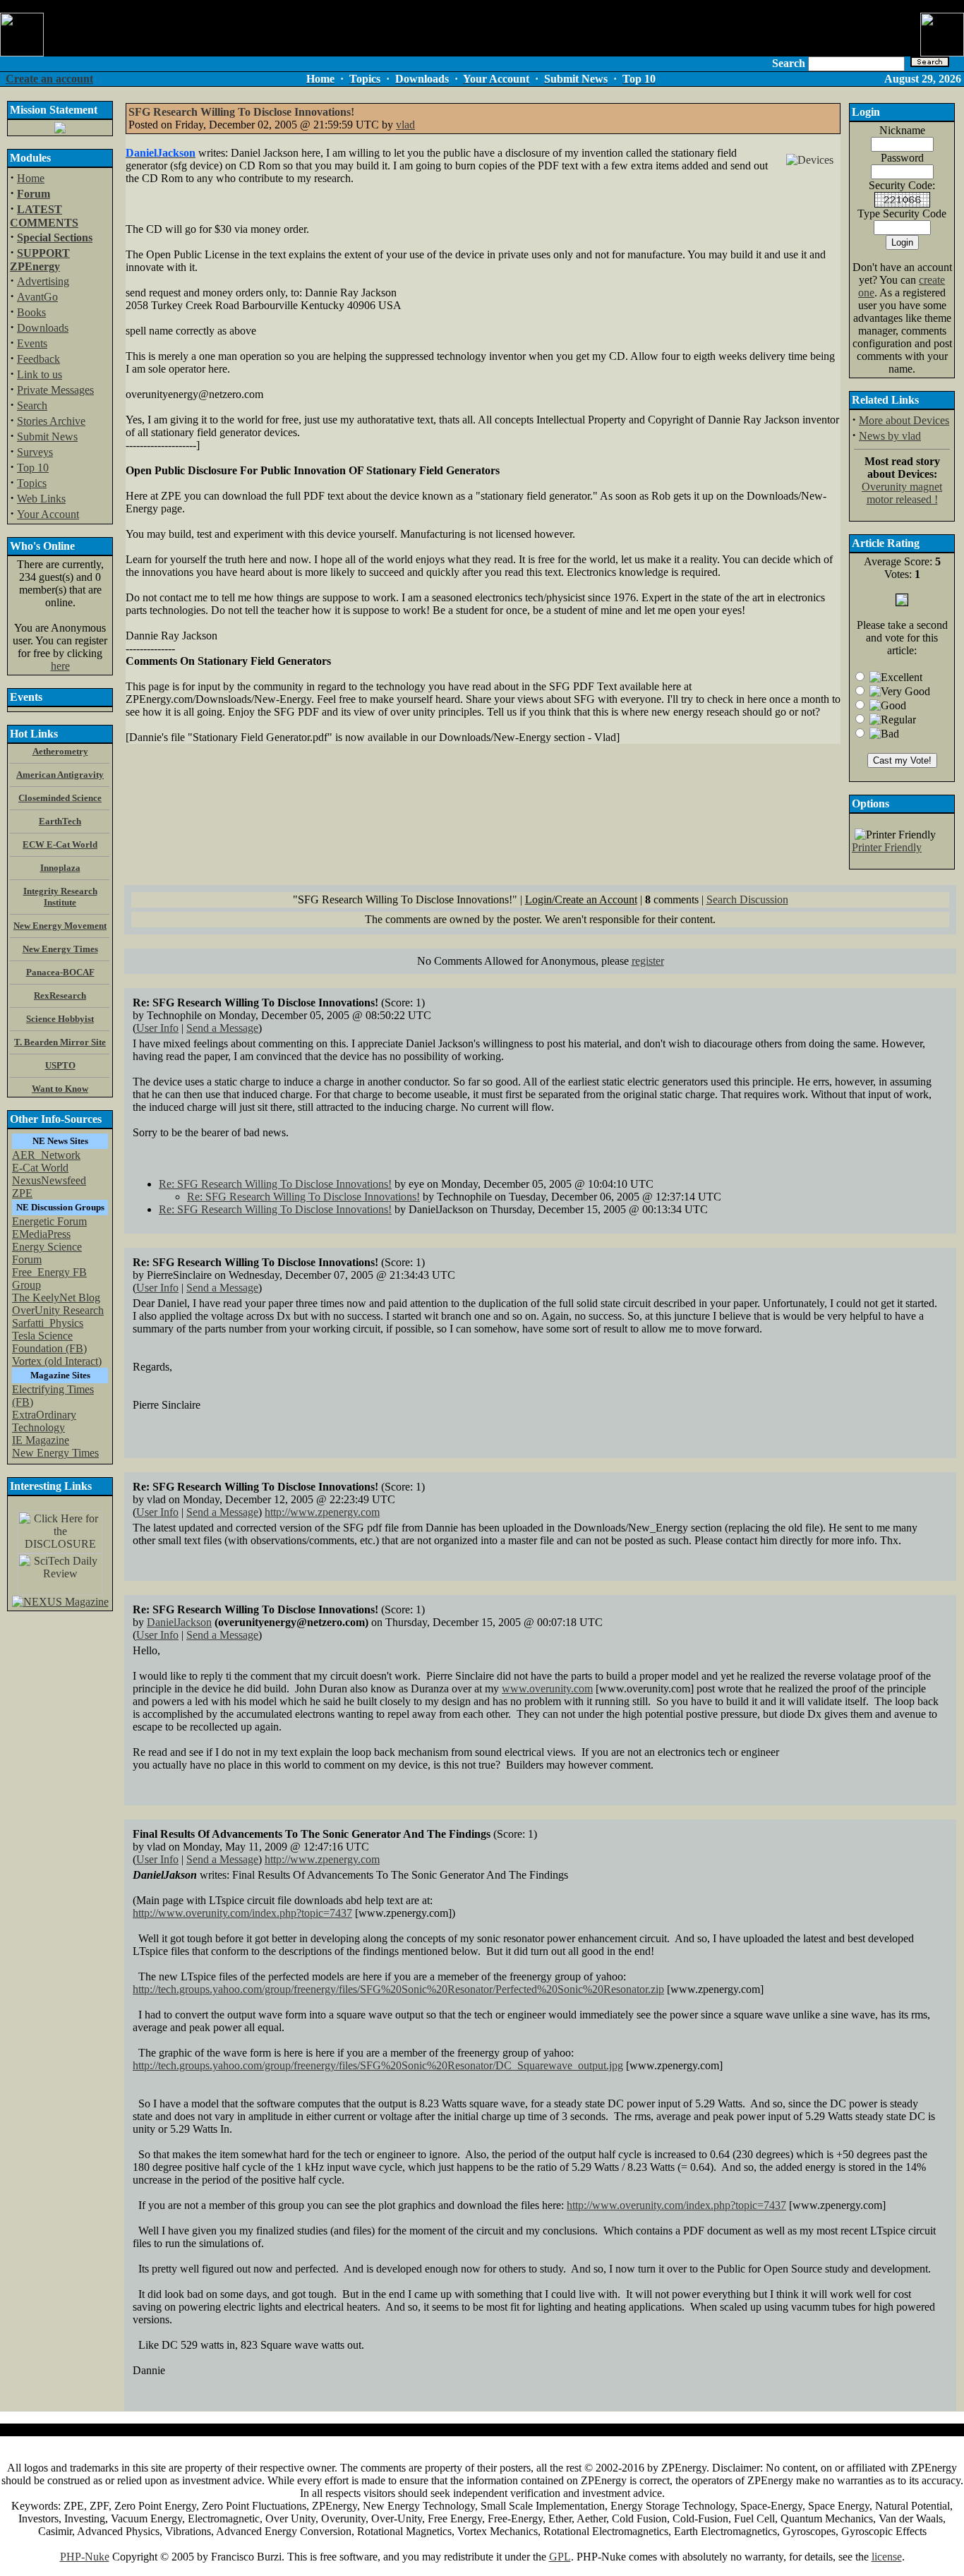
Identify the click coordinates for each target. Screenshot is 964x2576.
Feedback (38, 359)
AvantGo (37, 297)
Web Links (41, 499)
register (648, 961)
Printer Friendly (887, 847)
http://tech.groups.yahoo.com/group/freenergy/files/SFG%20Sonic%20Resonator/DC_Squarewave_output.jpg (378, 2065)
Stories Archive (51, 421)
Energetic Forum (49, 1221)
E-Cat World (40, 1168)
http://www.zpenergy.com (322, 1512)
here (60, 666)
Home (31, 178)
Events (32, 343)
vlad (405, 125)
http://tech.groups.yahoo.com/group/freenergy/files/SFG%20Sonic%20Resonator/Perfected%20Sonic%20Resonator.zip (398, 1989)
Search (32, 405)
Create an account (49, 79)
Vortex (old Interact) (57, 1361)
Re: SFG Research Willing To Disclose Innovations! (275, 1184)
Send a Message (222, 1028)
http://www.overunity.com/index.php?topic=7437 (242, 1913)
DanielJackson (179, 1622)
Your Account (48, 514)
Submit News (47, 437)
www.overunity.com (547, 1689)
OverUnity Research (58, 1310)
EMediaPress (41, 1234)
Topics (32, 483)
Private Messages (55, 390)
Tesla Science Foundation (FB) (49, 1342)
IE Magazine (41, 1440)
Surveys (35, 452)
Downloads (43, 328)
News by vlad (890, 436)
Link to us (40, 374)
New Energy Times (55, 1453)
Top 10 (33, 468)
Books (31, 312)
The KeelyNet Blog (56, 1298)
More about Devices (904, 420)
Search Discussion (747, 899)
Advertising (43, 281)
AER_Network (46, 1155)
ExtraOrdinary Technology (44, 1421)
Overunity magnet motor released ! (902, 493)
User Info (157, 1028)
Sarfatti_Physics (48, 1323)
